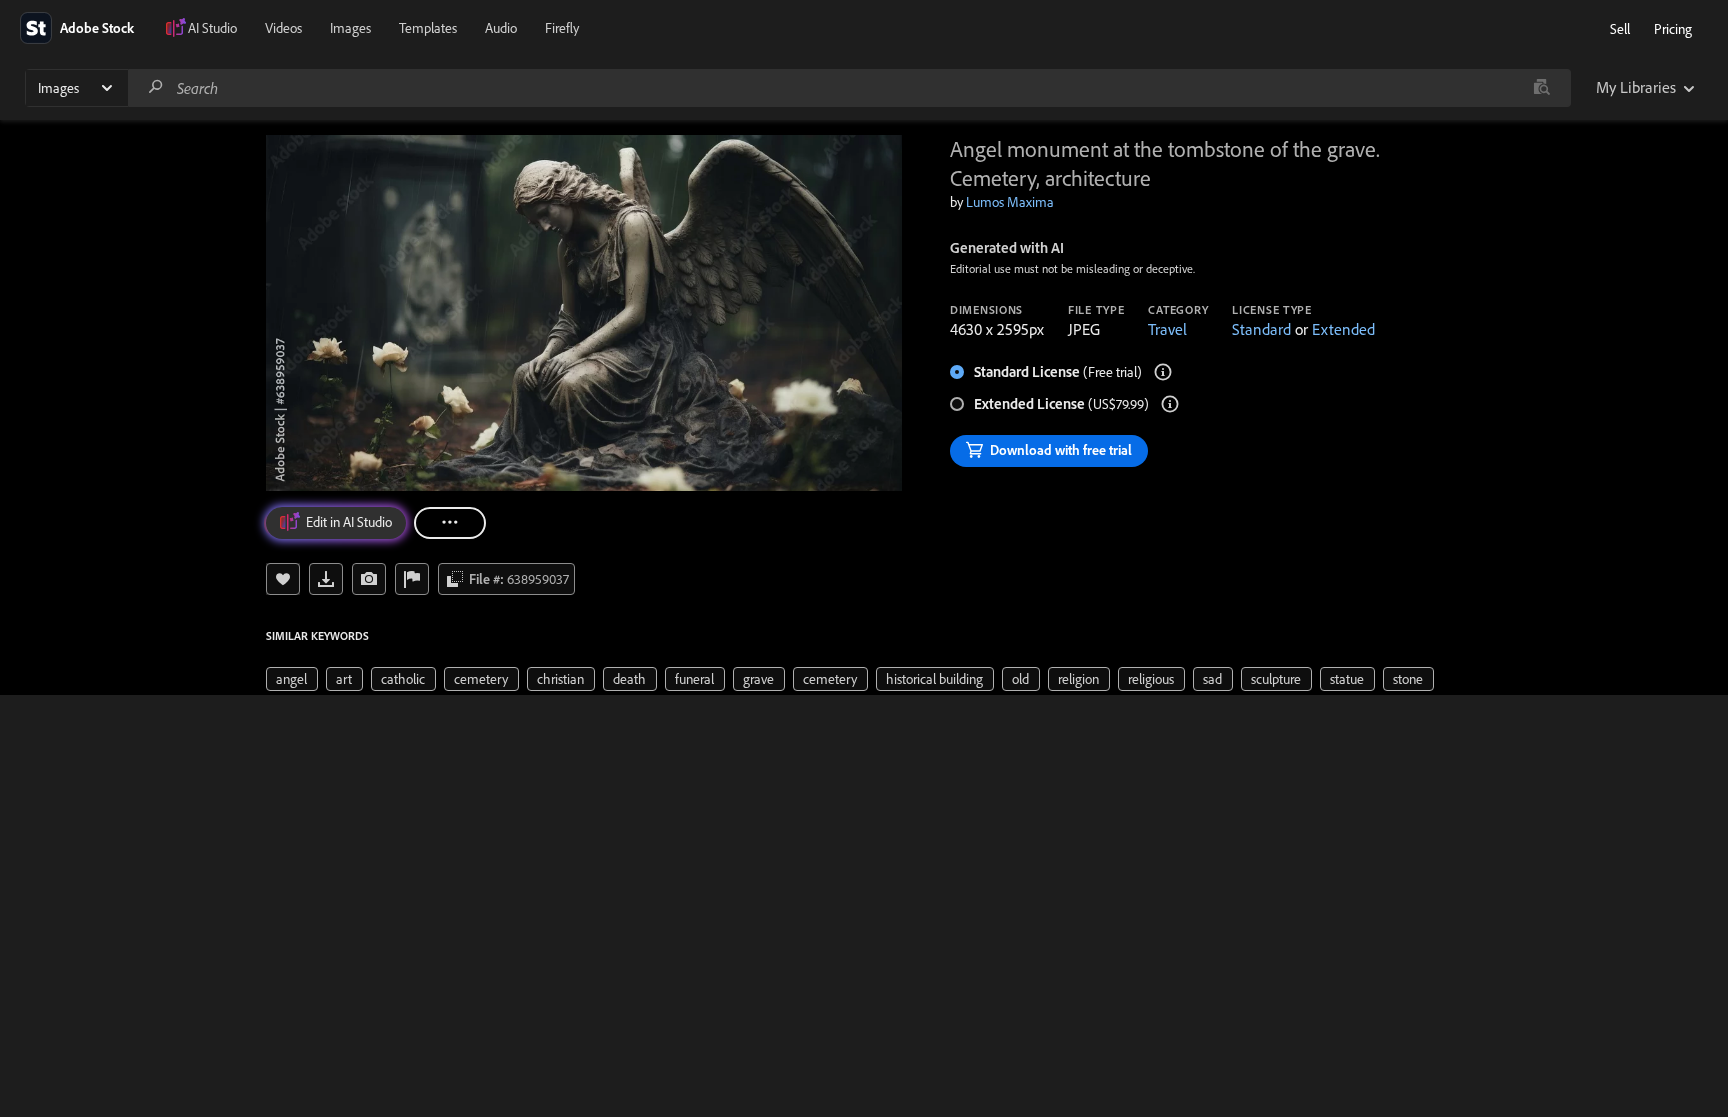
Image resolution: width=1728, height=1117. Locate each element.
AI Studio (212, 28)
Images (350, 28)
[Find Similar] (369, 579)
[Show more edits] (450, 523)
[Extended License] (1170, 404)
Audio (501, 28)
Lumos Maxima (1010, 202)
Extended (1343, 329)
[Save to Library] (283, 579)
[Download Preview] (326, 579)
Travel (1167, 329)
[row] (292, 679)
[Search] (156, 87)
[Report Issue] (412, 579)
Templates (428, 28)
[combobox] (849, 88)
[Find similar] (1541, 88)
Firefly (562, 28)
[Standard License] (1163, 372)
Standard (1261, 329)
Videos (283, 28)
